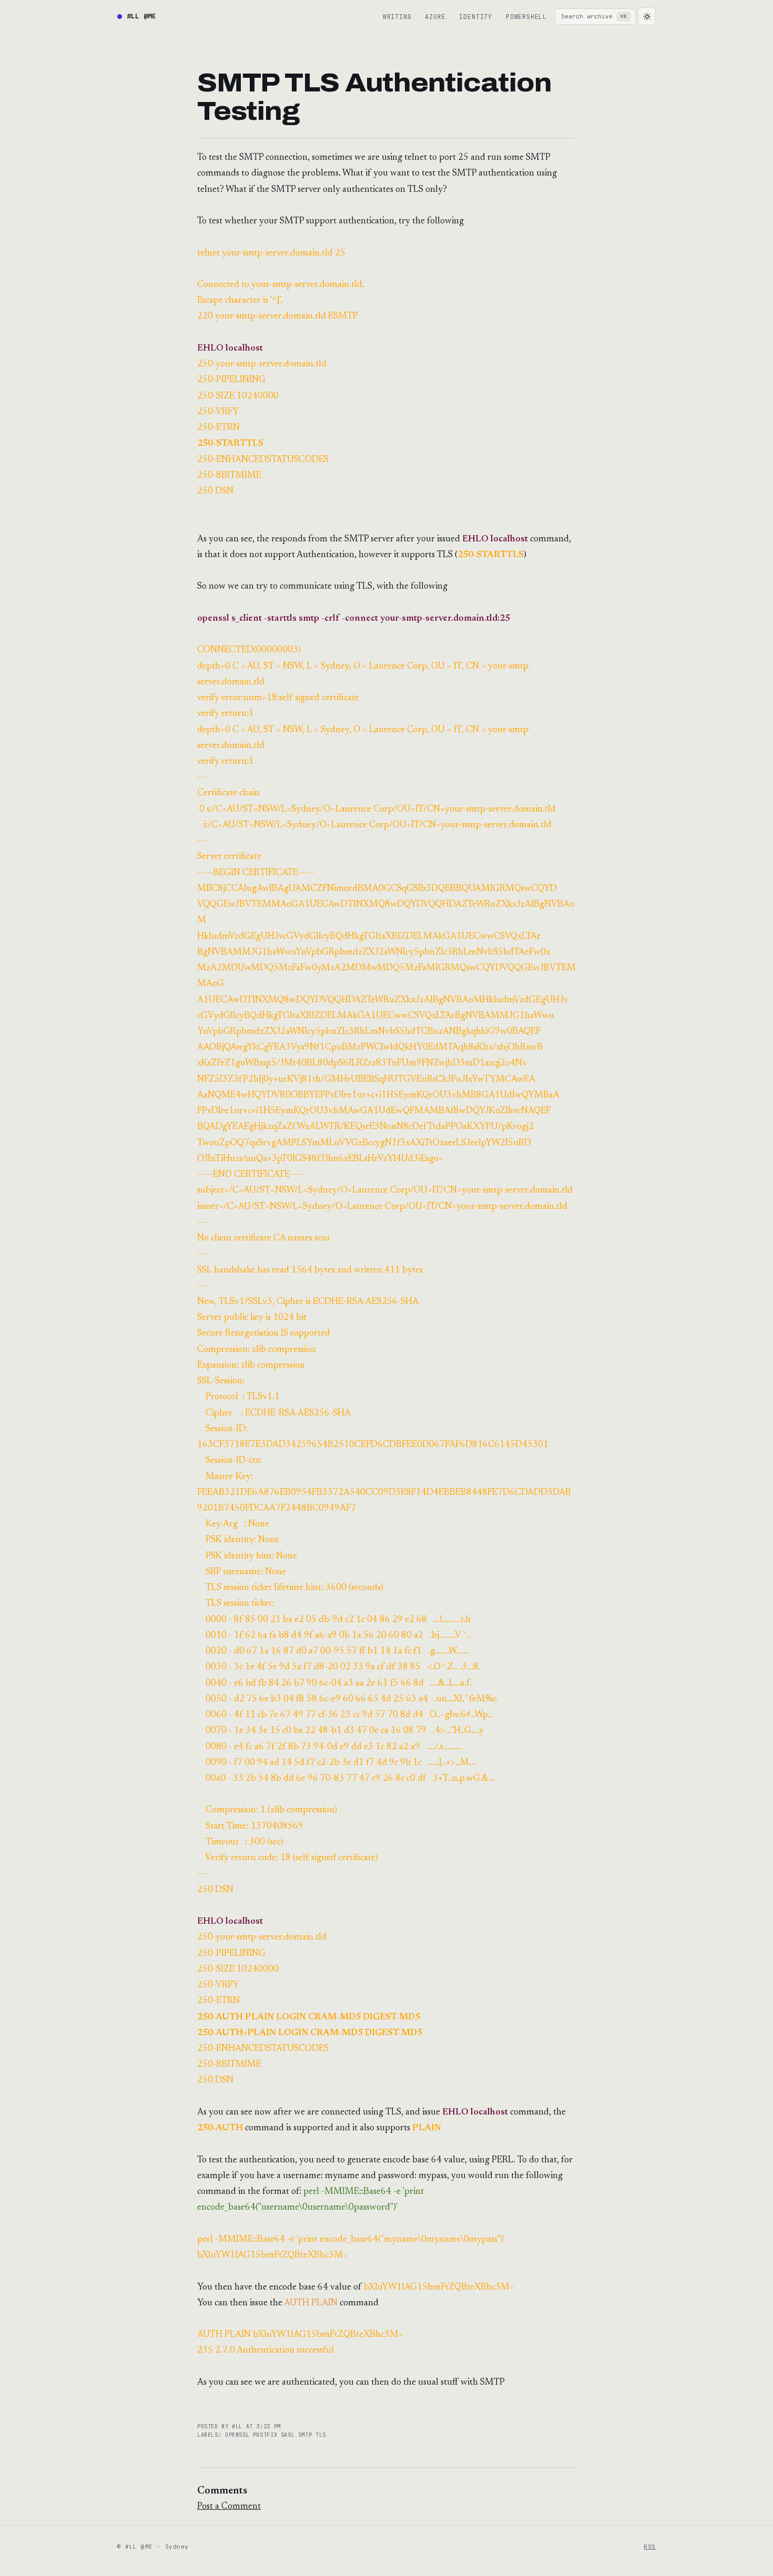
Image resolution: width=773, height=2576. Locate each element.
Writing (397, 17)
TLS (321, 2435)
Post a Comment (229, 2507)
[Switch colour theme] (647, 16)
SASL (289, 2435)
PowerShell (526, 17)
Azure (435, 17)
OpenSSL (239, 2435)
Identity (475, 17)
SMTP (307, 2435)
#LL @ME (141, 16)
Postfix (267, 2435)
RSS (650, 2547)
